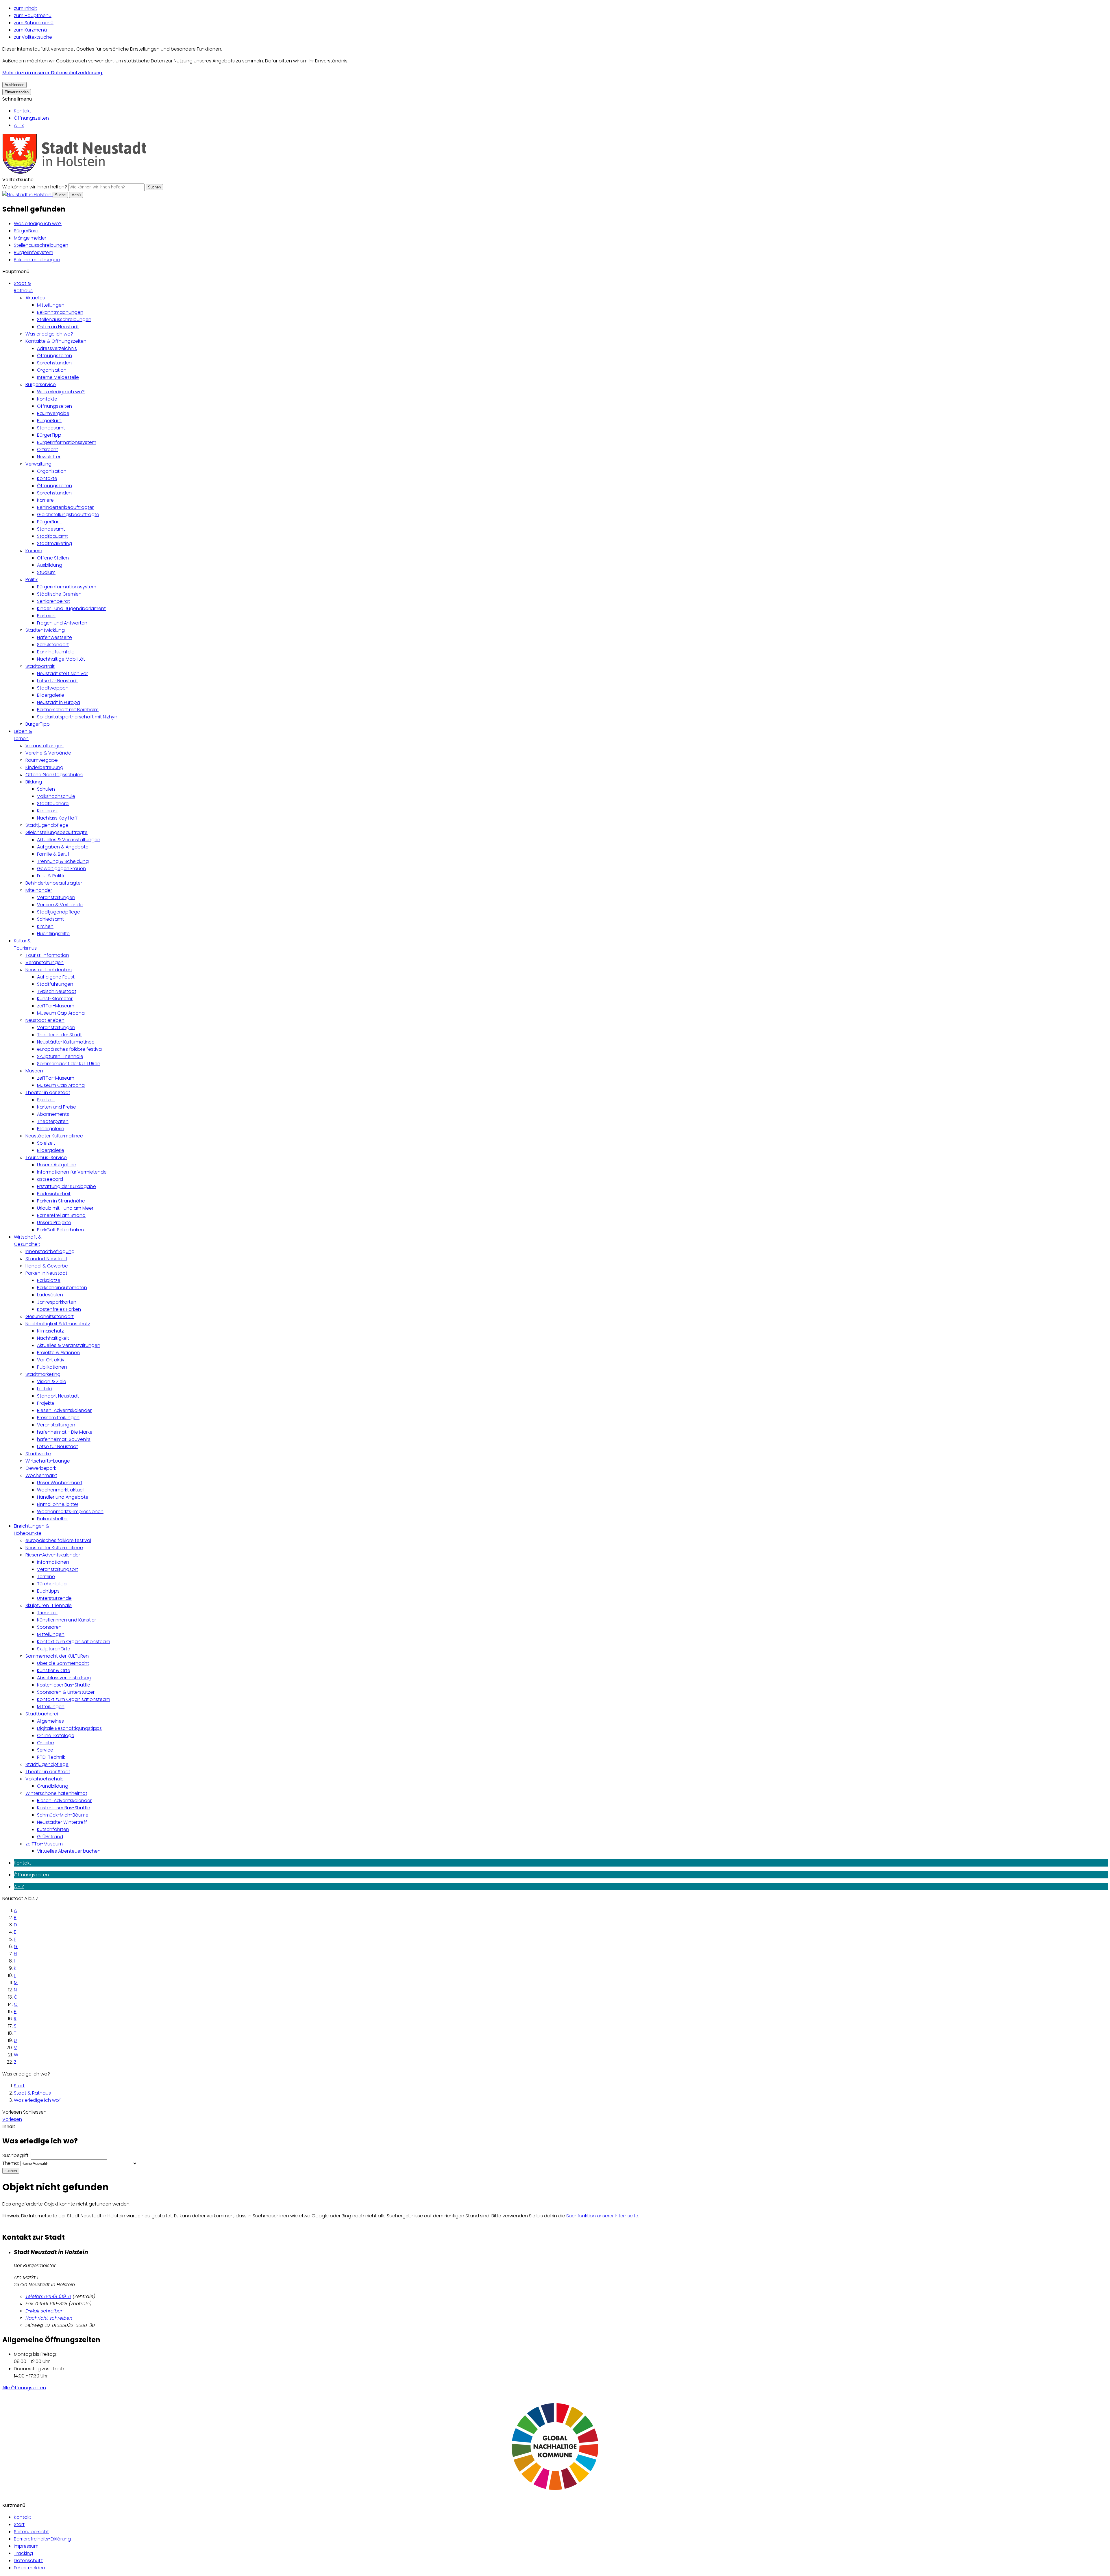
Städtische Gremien (59, 594)
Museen (34, 1071)
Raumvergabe (53, 413)
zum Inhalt (25, 8)
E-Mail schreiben (45, 2311)
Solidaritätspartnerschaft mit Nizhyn (77, 717)
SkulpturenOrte (54, 1649)
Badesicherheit (54, 1194)
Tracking (23, 2553)
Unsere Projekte (54, 1223)
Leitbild (45, 1389)
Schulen (46, 789)
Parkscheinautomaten (62, 1288)
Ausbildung (50, 565)
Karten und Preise (57, 1107)
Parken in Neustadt (46, 1273)
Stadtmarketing (54, 543)
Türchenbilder (52, 1584)
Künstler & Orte (54, 1670)
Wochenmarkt (41, 1475)
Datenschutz (28, 2561)
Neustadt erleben (45, 1020)
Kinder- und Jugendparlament (71, 608)
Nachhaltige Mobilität (61, 659)
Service (45, 1750)
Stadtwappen (53, 688)
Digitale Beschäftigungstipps (69, 1728)
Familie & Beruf (53, 854)
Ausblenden (14, 85)
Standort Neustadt (46, 1259)
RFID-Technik (51, 1757)
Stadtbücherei (53, 804)
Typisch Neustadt (57, 991)
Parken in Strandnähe (61, 1201)
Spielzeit (46, 1100)
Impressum (26, 2546)
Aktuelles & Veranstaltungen (69, 840)
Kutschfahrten (53, 1829)
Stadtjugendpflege (47, 825)
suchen (11, 2171)
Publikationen (52, 1367)
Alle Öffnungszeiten (24, 2388)
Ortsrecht (48, 450)
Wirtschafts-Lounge (48, 1461)
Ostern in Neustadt (58, 327)
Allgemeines (50, 1721)
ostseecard (50, 1179)
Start (19, 2086)
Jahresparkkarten (57, 1302)
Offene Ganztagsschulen (54, 775)
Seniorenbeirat (53, 601)
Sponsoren (49, 1627)
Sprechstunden (54, 363)
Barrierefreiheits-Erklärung (42, 2539)
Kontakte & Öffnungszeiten (56, 341)
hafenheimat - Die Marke (65, 1432)
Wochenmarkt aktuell (61, 1490)
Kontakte (47, 399)
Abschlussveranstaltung (64, 1678)
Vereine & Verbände (48, 753)
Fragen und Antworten (62, 623)
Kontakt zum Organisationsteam (74, 1642)
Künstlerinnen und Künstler (66, 1620)
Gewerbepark (41, 1468)
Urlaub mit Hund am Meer (65, 1208)
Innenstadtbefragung (50, 1251)
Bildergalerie (51, 695)
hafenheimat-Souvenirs (64, 1439)
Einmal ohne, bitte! (58, 1504)
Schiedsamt (50, 919)
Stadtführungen (55, 984)
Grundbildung (53, 1786)
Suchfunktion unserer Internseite (602, 2216)
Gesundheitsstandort (50, 1316)
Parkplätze (49, 1280)
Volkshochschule (56, 796)
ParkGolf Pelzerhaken (60, 1230)
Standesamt (51, 428)
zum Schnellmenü (34, 23)
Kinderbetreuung (44, 767)
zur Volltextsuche (33, 37)
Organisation (52, 370)
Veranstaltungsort (58, 1569)
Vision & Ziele (52, 1381)
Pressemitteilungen (58, 1418)
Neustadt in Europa (59, 702)
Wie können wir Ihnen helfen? (35, 187)
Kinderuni (47, 811)
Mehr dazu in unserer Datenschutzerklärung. (53, 73)
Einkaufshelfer (52, 1519)
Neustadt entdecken (49, 970)
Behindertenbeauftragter (65, 507)
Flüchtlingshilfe (53, 934)
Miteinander (39, 890)
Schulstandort (53, 645)
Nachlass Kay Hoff (57, 818)
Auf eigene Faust (56, 977)
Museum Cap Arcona (61, 1013)
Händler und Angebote (63, 1497)
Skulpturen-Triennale (60, 1056)
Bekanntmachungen (37, 260)
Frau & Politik (51, 876)
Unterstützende (54, 1598)
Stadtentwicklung (45, 630)
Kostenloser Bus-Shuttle (64, 1685)
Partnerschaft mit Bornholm (68, 710)
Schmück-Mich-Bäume (63, 1815)
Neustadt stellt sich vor (62, 673)
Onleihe (46, 1743)
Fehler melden (29, 2568)
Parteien (46, 616)
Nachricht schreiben (49, 2318)
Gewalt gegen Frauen (61, 869)
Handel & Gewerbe (47, 1266)
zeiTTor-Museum (56, 1006)
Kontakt (23, 111)
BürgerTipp (49, 435)
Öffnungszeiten (31, 118)
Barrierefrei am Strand (61, 1215)
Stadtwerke (38, 1454)
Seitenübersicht (31, 2532)
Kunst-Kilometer (55, 999)
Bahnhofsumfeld (56, 652)
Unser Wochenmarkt (60, 1483)
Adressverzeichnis (57, 348)
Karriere (45, 500)
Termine (46, 1577)
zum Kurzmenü (30, 30)
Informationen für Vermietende (72, 1172)
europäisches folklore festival (70, 1049)
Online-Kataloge (56, 1735)
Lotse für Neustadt (58, 681)
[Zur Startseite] (75, 172)
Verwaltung (38, 464)
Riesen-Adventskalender (64, 1410)
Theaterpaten (53, 1121)
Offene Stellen (53, 558)
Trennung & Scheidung (63, 861)
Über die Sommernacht (63, 1663)
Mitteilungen (51, 305)
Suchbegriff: (16, 2155)
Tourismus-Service (46, 1158)
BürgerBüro (26, 231)
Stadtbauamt (52, 536)
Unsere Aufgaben (57, 1165)
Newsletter (49, 457)
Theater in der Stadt (59, 1035)
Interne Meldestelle (58, 377)
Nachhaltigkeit (53, 1338)
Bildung (34, 782)
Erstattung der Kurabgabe (66, 1186)
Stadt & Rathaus (32, 2093)
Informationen (53, 1562)
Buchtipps (48, 1591)
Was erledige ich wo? (38, 224)
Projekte (46, 1403)
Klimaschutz (50, 1331)
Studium (46, 572)
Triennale (47, 1613)
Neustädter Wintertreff (62, 1822)
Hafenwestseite (54, 637)
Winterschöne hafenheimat (56, 1793)
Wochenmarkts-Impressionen (70, 1512)
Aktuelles (35, 298)
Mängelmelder (30, 238)
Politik (32, 580)
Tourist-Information (47, 955)
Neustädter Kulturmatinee (66, 1042)
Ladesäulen (50, 1295)
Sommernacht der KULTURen (69, 1064)
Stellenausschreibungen (41, 245)
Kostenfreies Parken (59, 1309)
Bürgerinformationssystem (67, 442)
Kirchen (45, 926)
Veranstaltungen (45, 746)
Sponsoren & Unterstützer (66, 1692)
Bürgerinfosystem (34, 252)
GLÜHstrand (50, 1837)
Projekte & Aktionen (58, 1353)
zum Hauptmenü (33, 15)
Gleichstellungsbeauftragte (68, 515)
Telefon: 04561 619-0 (48, 2296)
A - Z (19, 125)
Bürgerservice (41, 384)
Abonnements (53, 1114)
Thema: (11, 2163)
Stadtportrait (40, 666)
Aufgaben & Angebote (63, 847)
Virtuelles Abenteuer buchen (69, 1851)
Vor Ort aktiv (51, 1360)
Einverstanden (17, 92)
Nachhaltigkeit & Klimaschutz (58, 1324)
